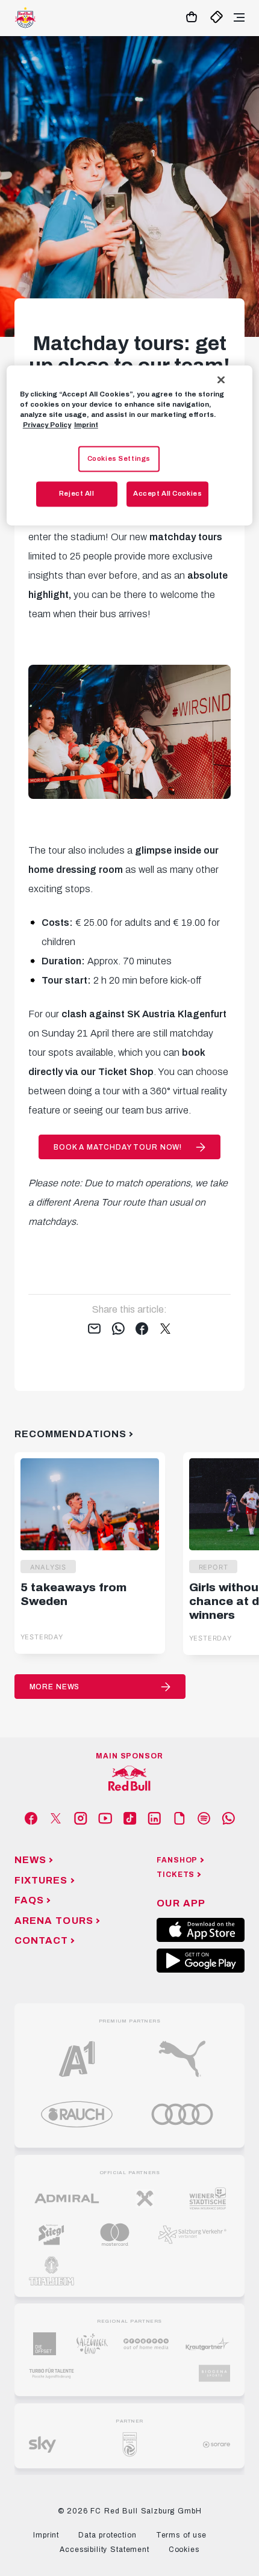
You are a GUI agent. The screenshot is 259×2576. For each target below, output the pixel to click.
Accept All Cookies (167, 494)
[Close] (221, 380)
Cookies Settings (119, 458)
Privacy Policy (47, 425)
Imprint (86, 425)
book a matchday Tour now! (118, 1147)
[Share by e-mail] (94, 1330)
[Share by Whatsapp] (118, 1330)
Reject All (77, 494)
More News (55, 1687)
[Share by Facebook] (142, 1330)
